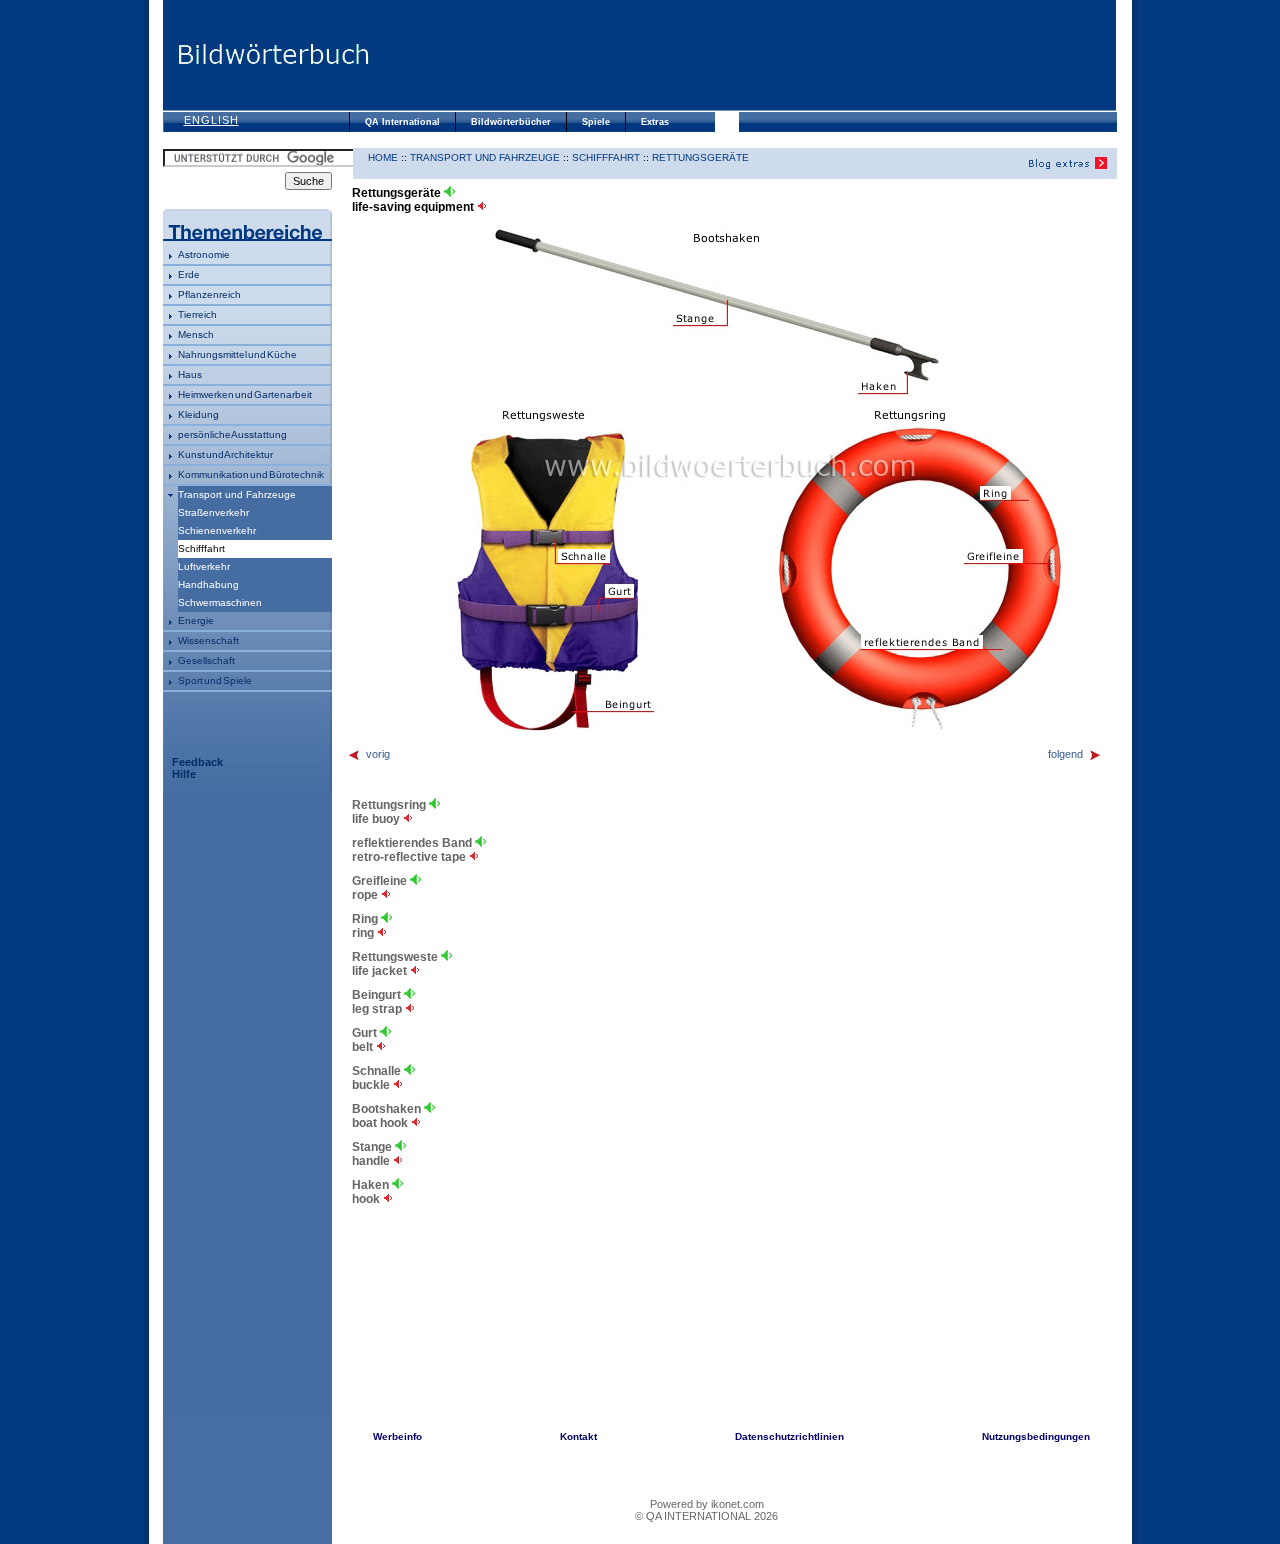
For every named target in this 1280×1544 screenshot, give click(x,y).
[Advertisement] (743, 55)
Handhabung (208, 584)
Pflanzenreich (209, 294)
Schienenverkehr (217, 530)
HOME (383, 157)
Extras (655, 122)
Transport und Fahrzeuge (237, 494)
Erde (189, 274)
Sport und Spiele (215, 680)
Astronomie (204, 254)
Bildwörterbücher (511, 122)
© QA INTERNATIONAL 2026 (706, 1516)
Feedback (197, 762)
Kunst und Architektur (225, 454)
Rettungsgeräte (700, 157)
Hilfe (184, 774)
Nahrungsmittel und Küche (237, 354)
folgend (1065, 754)
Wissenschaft (208, 640)
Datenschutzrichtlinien (789, 1436)
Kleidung (198, 414)
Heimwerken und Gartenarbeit (245, 394)
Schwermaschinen (220, 602)
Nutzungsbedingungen (1036, 1436)
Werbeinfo (397, 1436)
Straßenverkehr (213, 512)
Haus (190, 374)
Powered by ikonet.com (707, 1504)
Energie (196, 620)
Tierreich (197, 314)
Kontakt (578, 1436)
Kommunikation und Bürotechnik (251, 474)
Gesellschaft (206, 660)
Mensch (196, 334)
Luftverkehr (204, 566)
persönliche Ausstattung (232, 434)
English (211, 120)
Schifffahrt (606, 157)
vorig (378, 754)
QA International (402, 122)
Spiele (596, 122)
